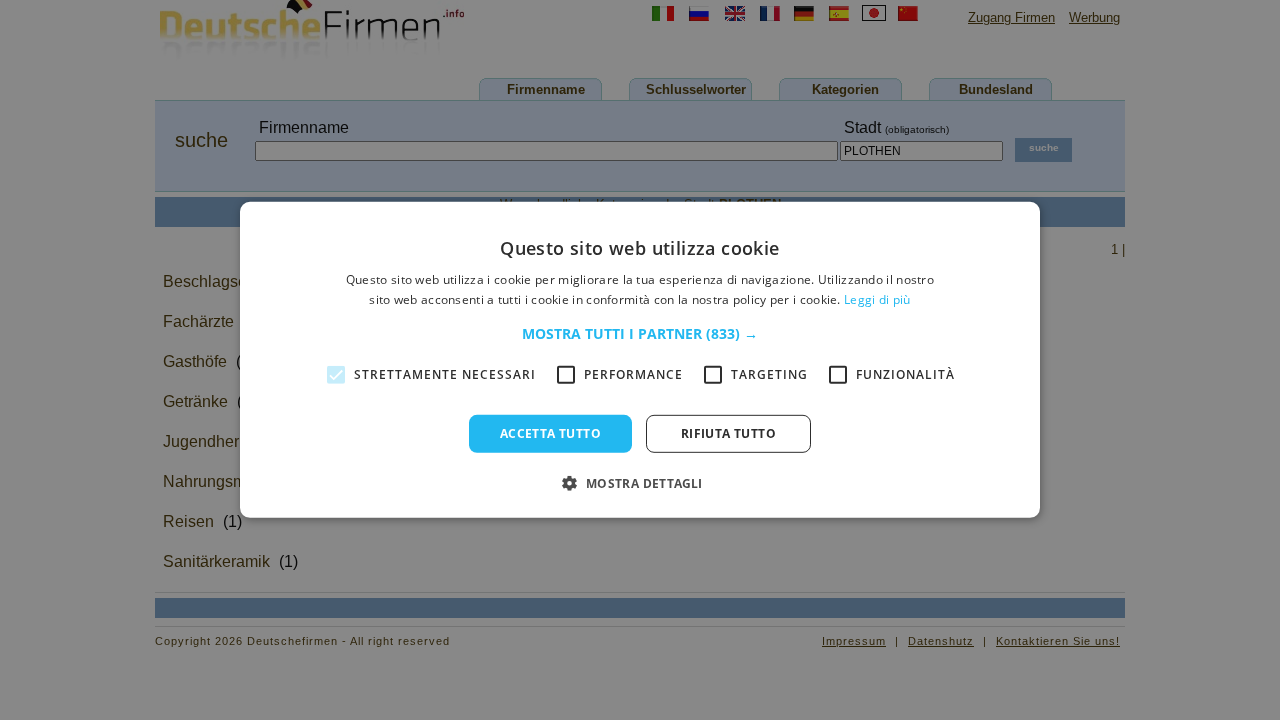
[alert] (640, 360)
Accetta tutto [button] (550, 433)
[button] (640, 334)
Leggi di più (877, 299)
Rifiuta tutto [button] (728, 433)
